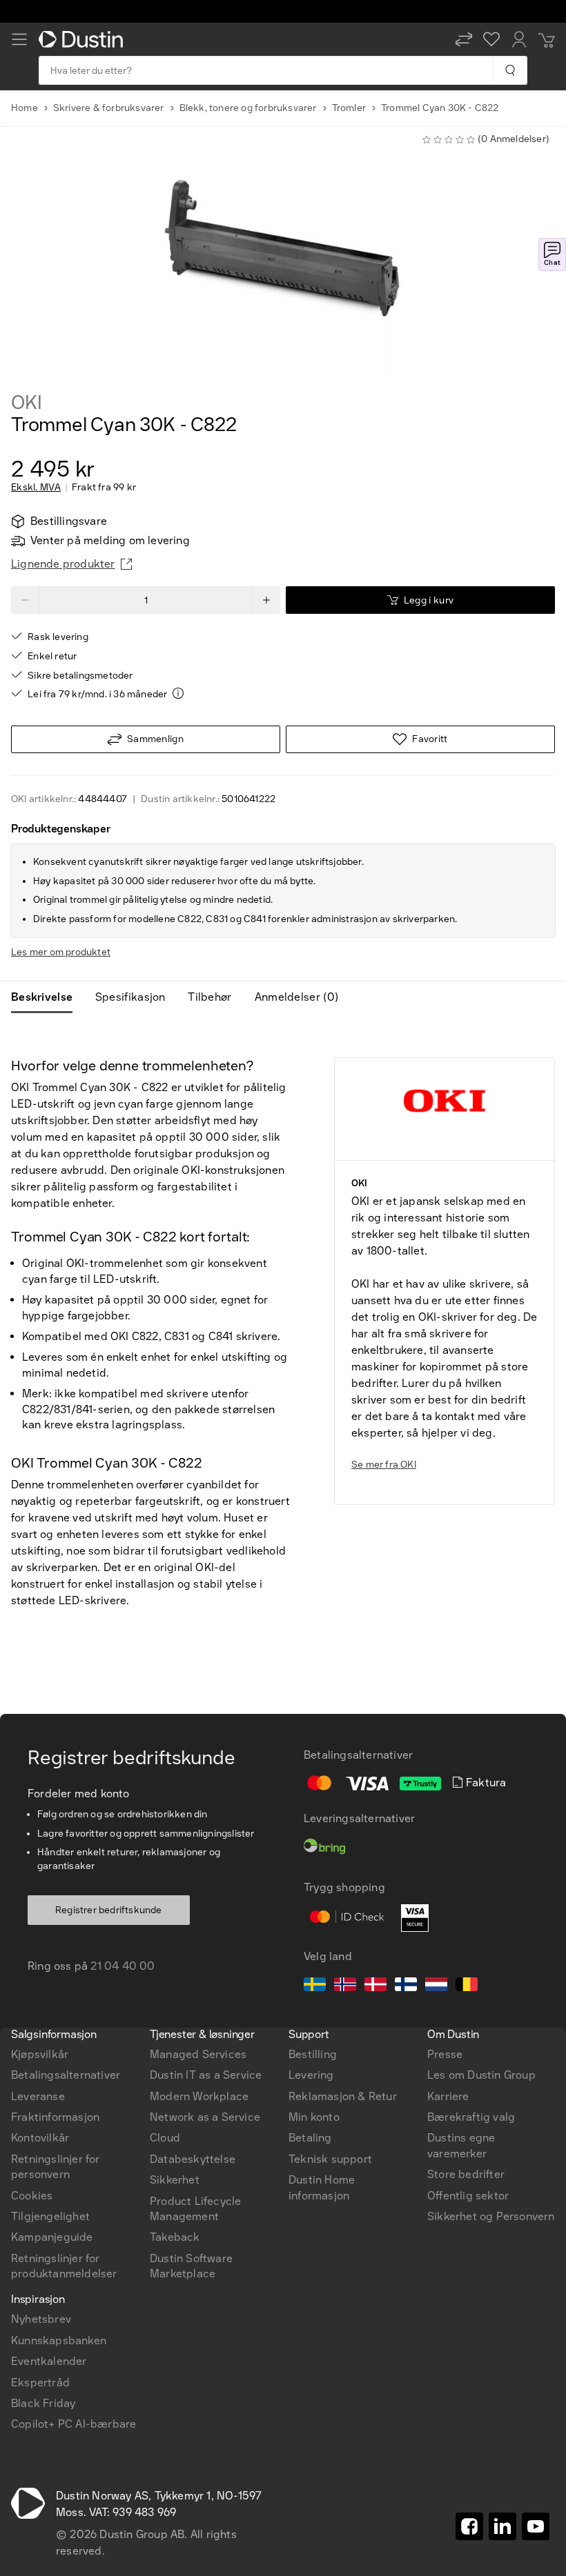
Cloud (165, 2138)
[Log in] (519, 39)
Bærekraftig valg (471, 2117)
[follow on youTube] (536, 2526)
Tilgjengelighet (50, 2216)
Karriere (448, 2096)
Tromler (349, 108)
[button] (464, 39)
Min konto (314, 2117)
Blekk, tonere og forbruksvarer (248, 108)
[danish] (375, 1986)
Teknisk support (330, 2159)
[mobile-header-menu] (19, 39)
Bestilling (313, 2054)
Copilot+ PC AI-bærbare (74, 2424)
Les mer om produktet (61, 952)
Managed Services (198, 2054)
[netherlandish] (436, 1986)
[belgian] (467, 1986)
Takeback (175, 2237)
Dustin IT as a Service (206, 2075)
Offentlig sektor (468, 2196)
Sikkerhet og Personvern (491, 2216)
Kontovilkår (40, 2138)
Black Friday (43, 2403)
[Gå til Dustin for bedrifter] (84, 39)
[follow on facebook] (469, 2526)
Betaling (310, 2138)
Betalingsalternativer (66, 2075)
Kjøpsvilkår (40, 2054)
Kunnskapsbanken (59, 2340)
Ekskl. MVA (36, 488)
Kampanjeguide (52, 2237)
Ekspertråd (40, 2383)
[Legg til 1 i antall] (266, 600)
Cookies (32, 2196)
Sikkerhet (175, 2180)
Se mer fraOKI (384, 1465)
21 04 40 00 (123, 1966)
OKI (26, 403)
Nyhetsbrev (41, 2319)
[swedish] (315, 1986)
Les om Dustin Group (481, 2075)
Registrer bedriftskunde (109, 1910)
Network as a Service (205, 2117)
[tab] (47, 997)
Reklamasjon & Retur (343, 2096)
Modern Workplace (199, 2096)
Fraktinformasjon (55, 2117)
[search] (510, 70)
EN (42, 1837)
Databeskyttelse (193, 2159)
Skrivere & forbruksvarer (109, 108)
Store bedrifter (466, 2174)
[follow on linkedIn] (502, 2526)
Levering (311, 2075)
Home (25, 108)
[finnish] (406, 1986)
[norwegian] (345, 1986)
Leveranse (38, 2096)
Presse (445, 2054)
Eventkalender (49, 2361)
